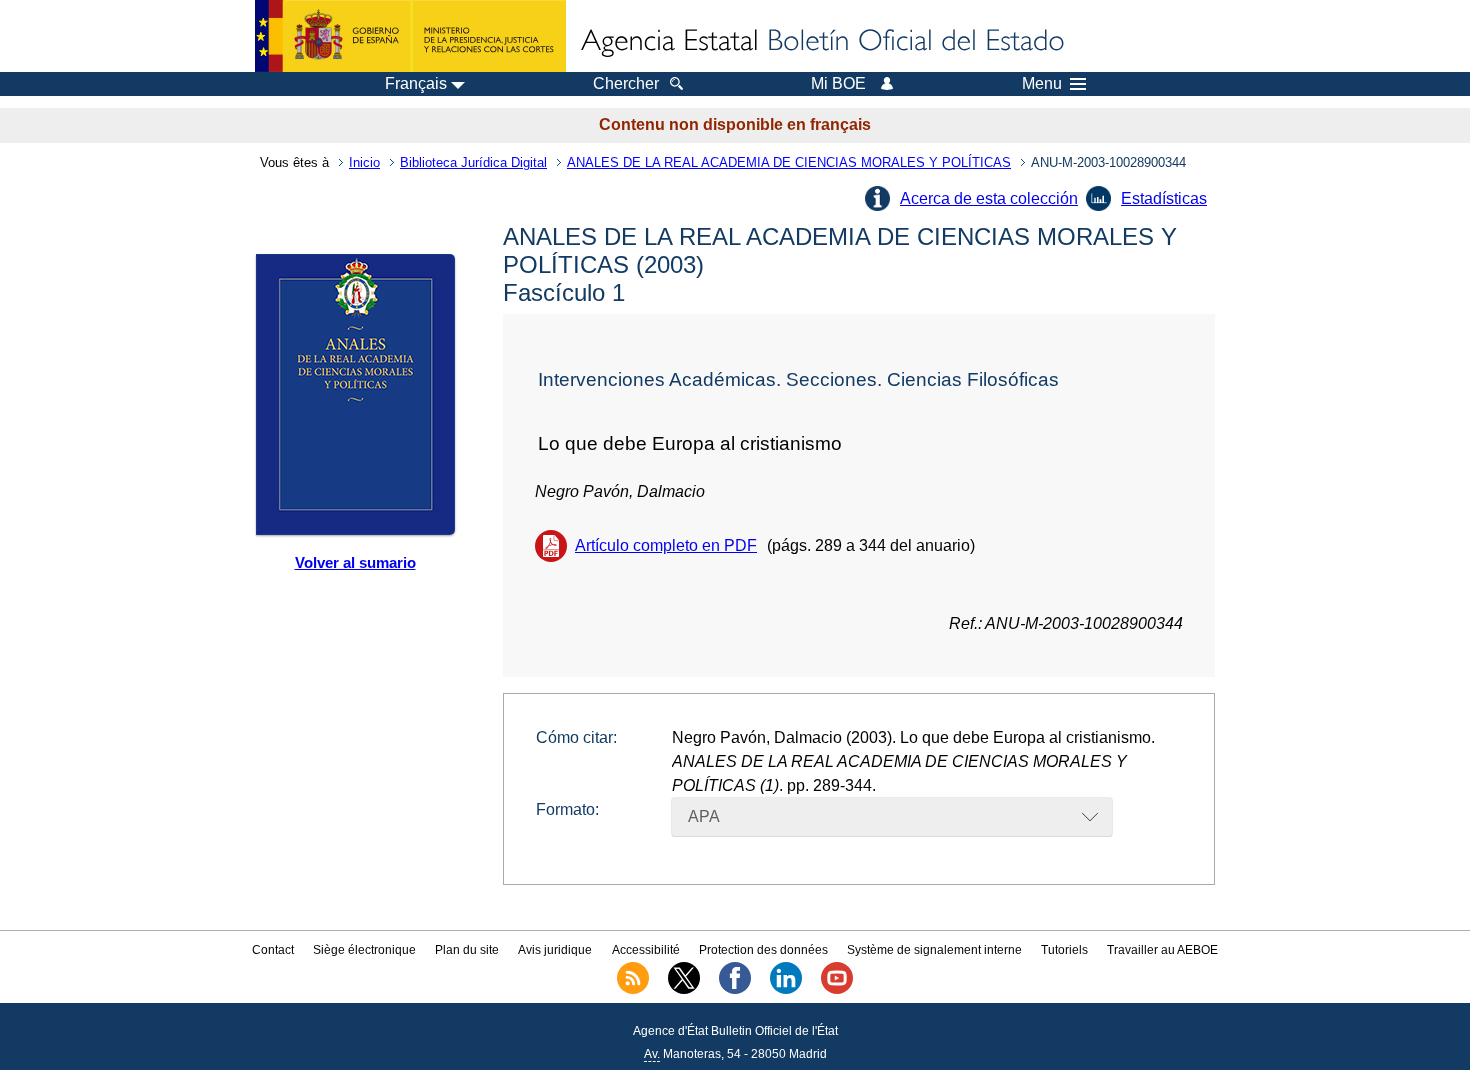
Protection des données (763, 950)
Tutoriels (1064, 950)
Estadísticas (1164, 198)
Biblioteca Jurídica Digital (473, 162)
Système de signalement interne (934, 950)
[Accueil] (821, 42)
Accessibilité (646, 950)
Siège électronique (364, 950)
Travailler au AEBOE (1162, 950)
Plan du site (467, 950)
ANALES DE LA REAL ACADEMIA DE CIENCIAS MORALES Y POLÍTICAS (789, 162)
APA (704, 816)
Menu (1042, 84)
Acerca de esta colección (989, 198)
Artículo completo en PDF (666, 545)
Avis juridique (555, 950)
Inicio (364, 162)
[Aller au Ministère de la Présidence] (410, 36)
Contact (273, 950)
